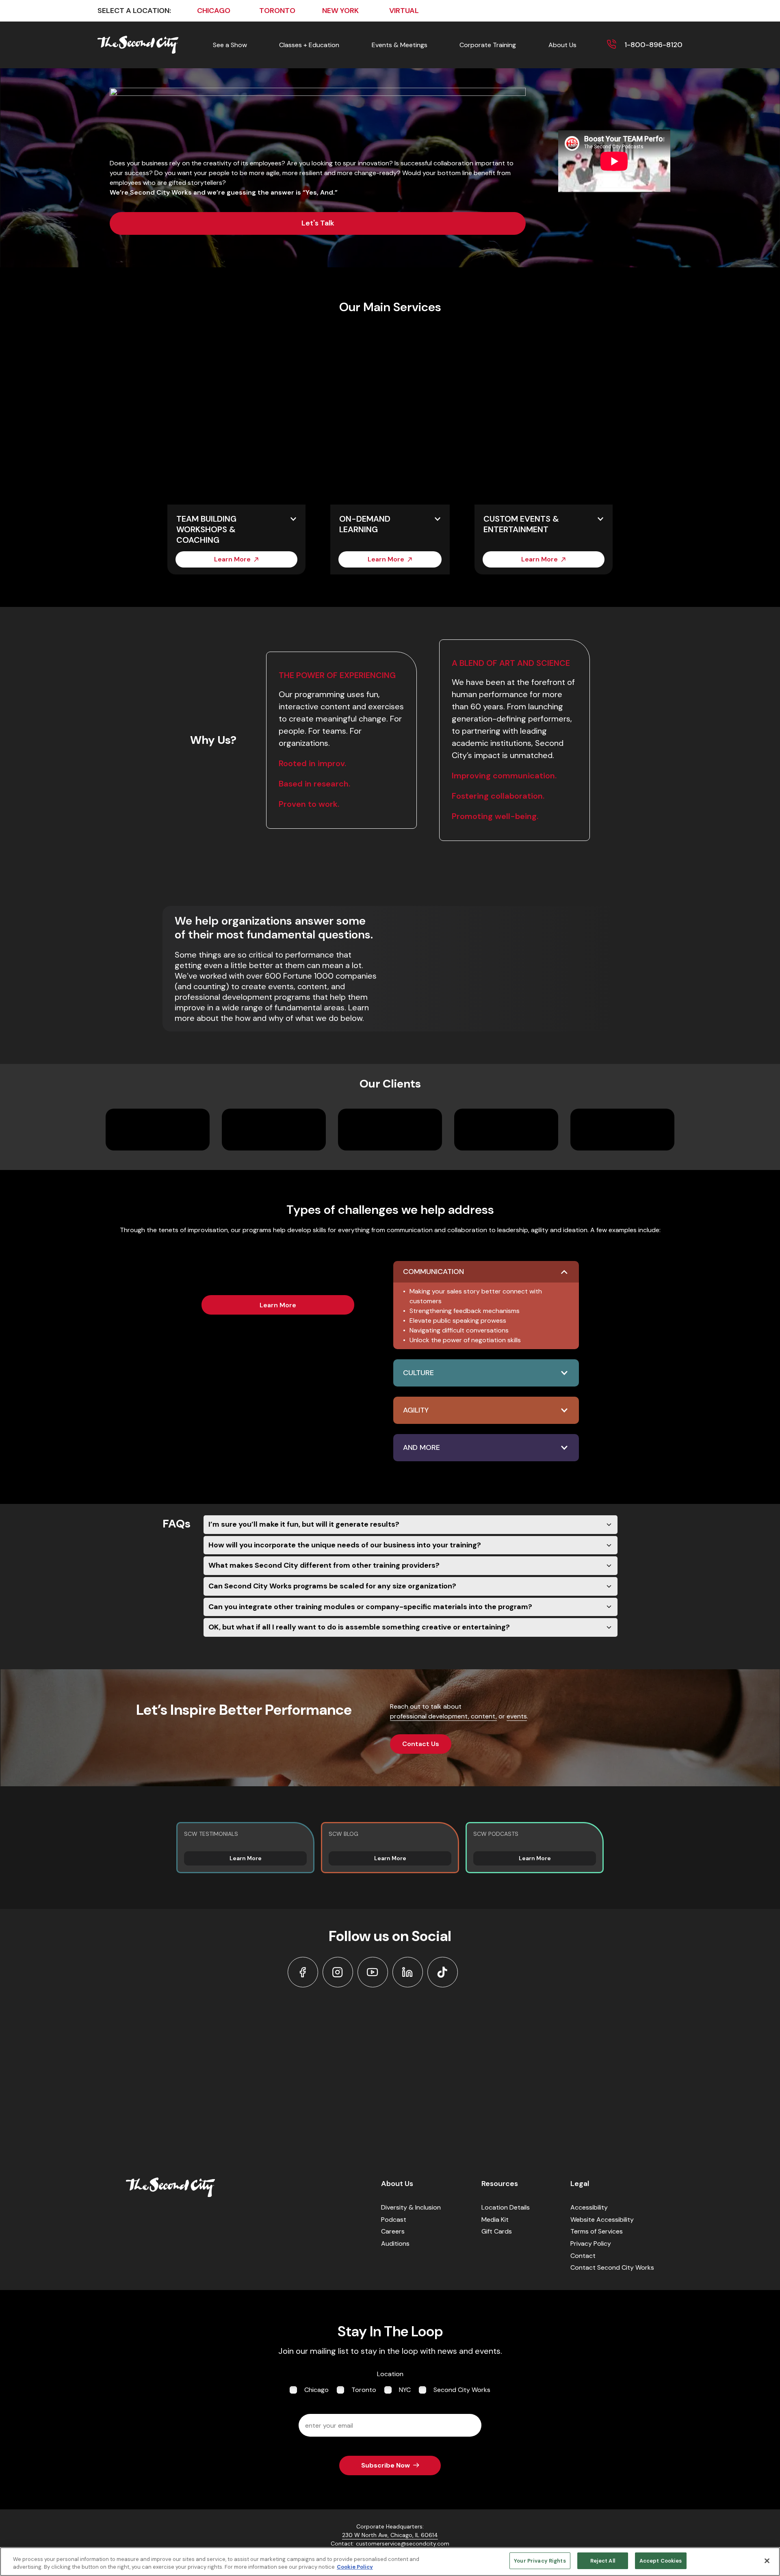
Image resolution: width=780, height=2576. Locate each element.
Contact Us (421, 1744)
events (517, 1716)
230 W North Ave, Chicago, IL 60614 (390, 2535)
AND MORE (421, 1447)
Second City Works (462, 2390)
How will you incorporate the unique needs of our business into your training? (345, 1545)
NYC (405, 2390)
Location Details (506, 2207)
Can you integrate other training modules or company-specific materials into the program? (370, 1607)
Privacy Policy (591, 2243)
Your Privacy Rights (540, 2561)
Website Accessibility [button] (602, 2220)
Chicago (316, 2390)
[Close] (767, 2561)
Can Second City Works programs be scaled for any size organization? (332, 1586)
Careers (393, 2231)
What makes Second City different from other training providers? (324, 1565)
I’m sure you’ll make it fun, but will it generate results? (304, 1524)
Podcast (394, 2220)
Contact (583, 2256)
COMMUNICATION (433, 1272)
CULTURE (418, 1373)
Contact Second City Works (612, 2267)
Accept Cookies (661, 2561)
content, (484, 1716)
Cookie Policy (355, 2567)
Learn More (232, 559)
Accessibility (589, 2207)
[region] (390, 2562)
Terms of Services (597, 2231)
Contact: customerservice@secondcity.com (390, 2544)
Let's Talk (318, 223)
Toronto (364, 2390)
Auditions (395, 2243)
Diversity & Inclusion (411, 2207)
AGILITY (416, 1410)
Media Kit (495, 2220)
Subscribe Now (386, 2465)
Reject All (603, 2561)
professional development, (430, 1716)
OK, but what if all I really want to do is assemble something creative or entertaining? (359, 1627)
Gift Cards (497, 2231)
